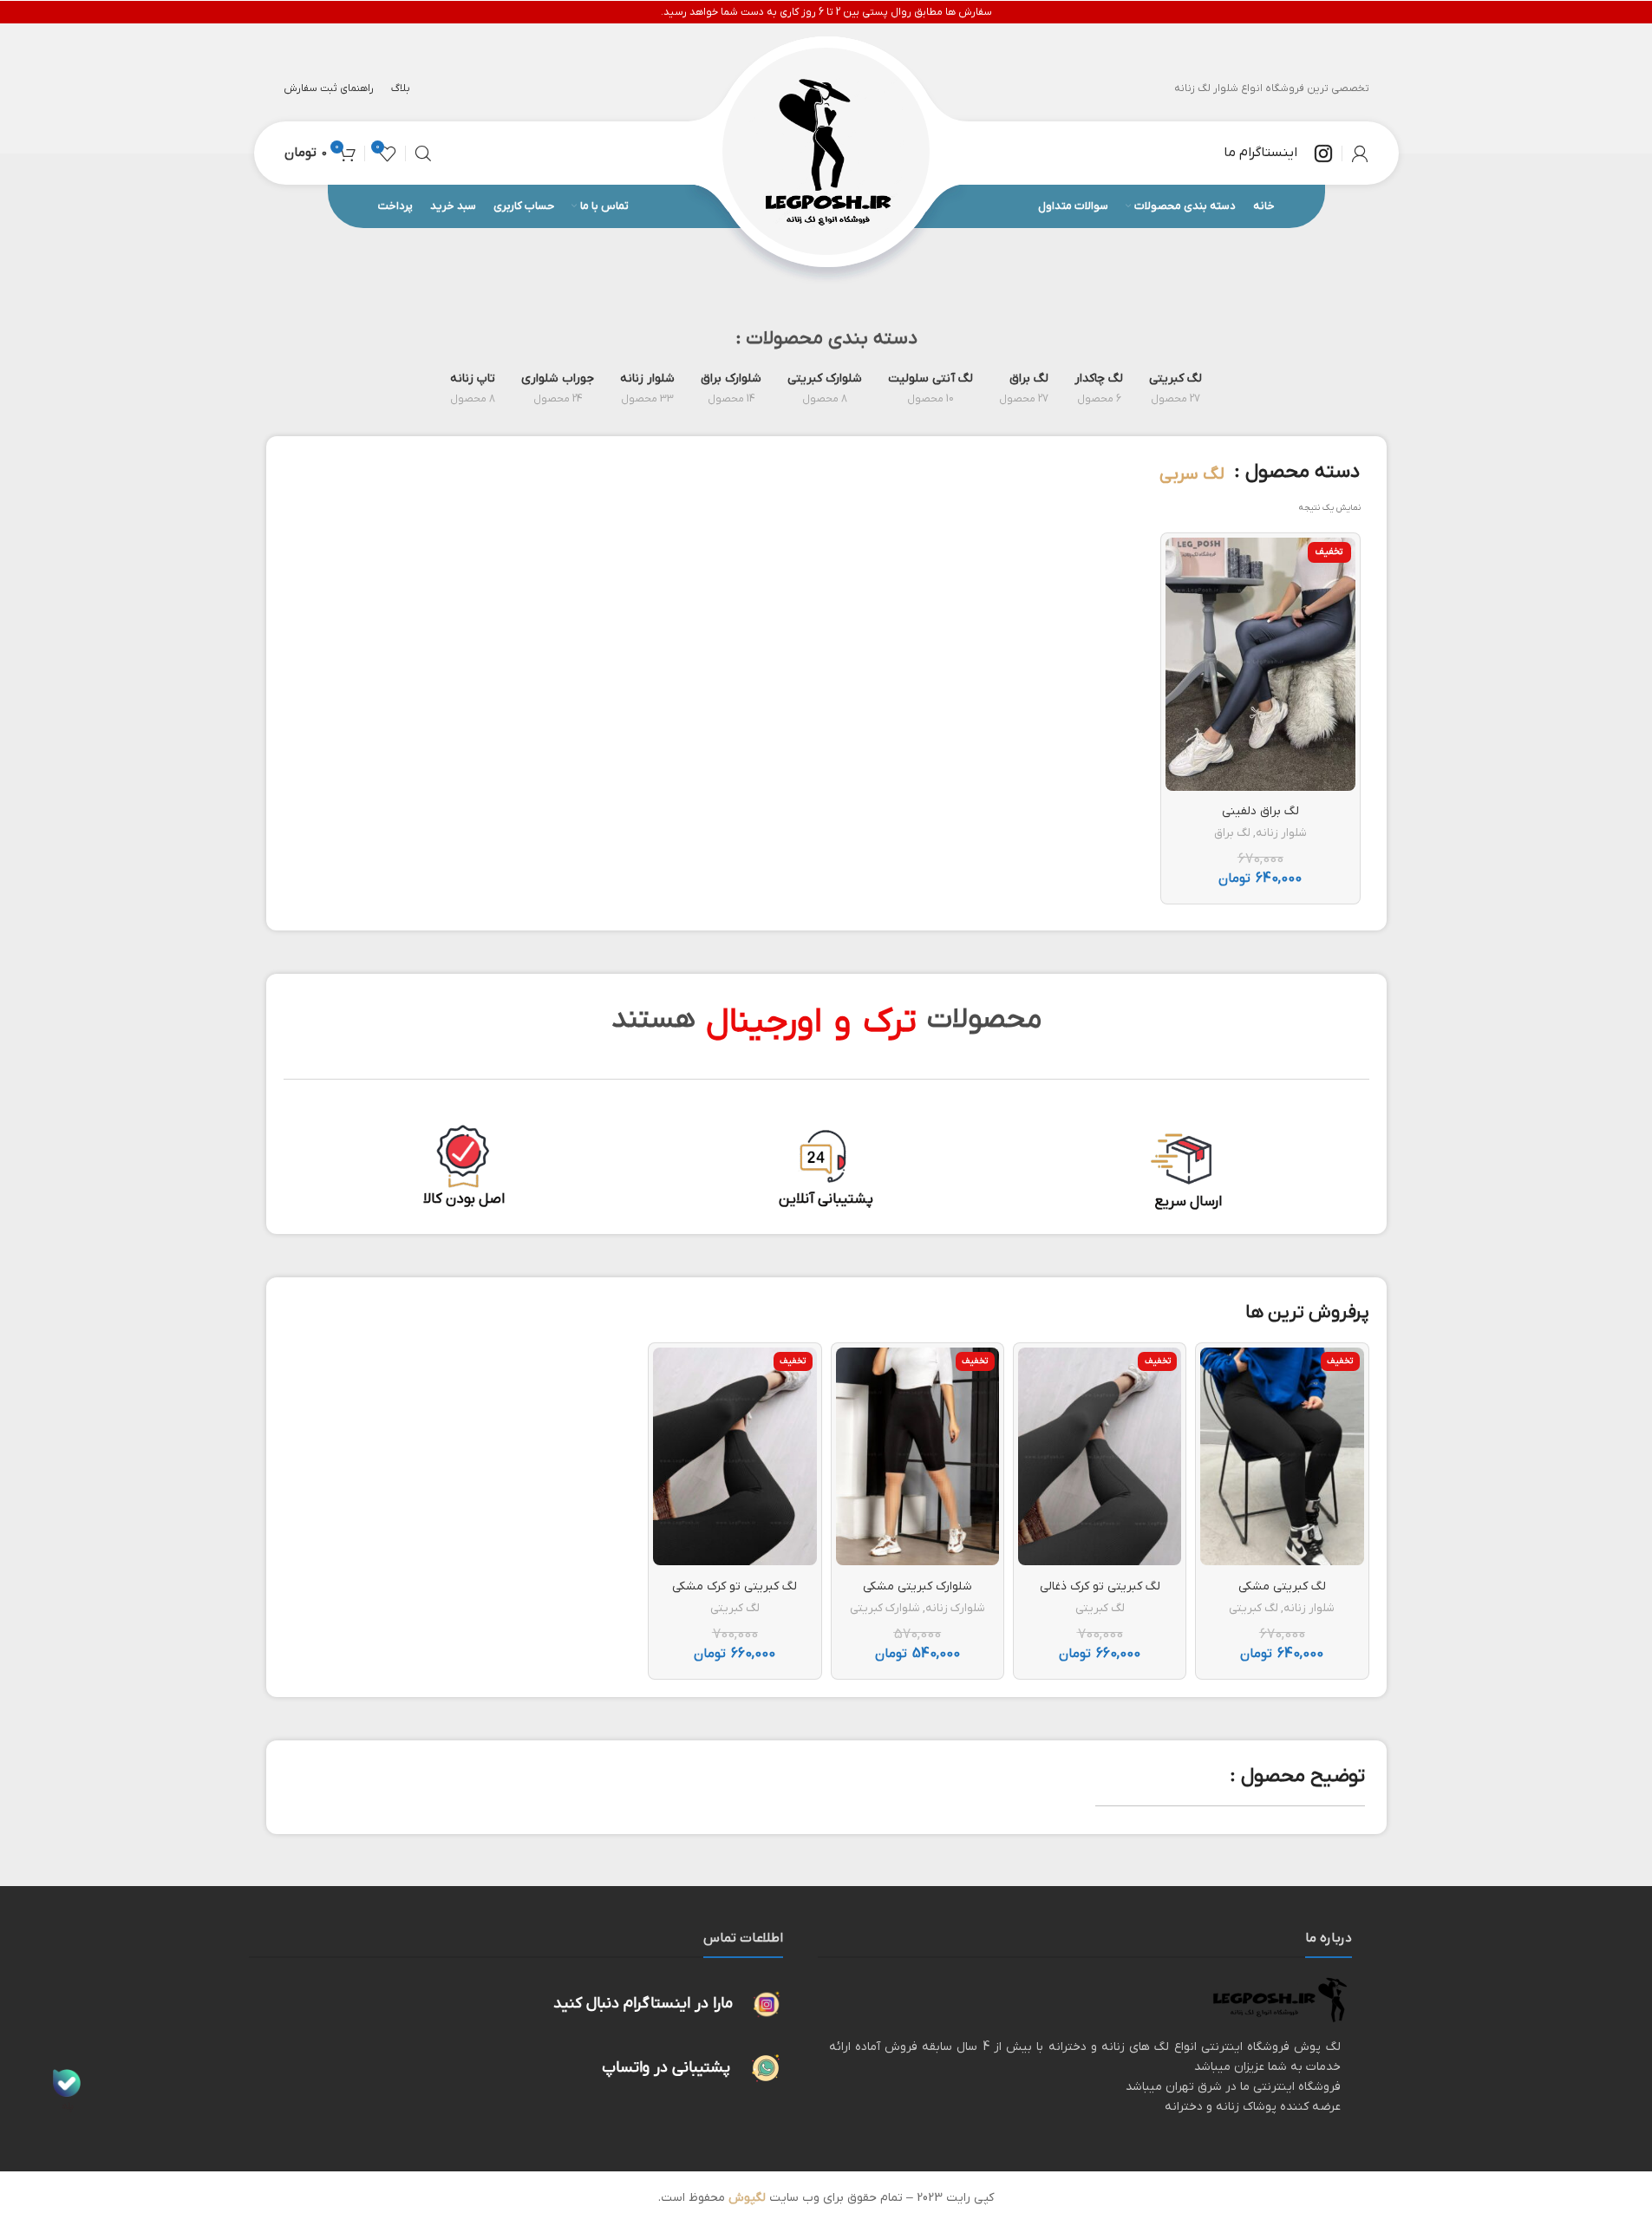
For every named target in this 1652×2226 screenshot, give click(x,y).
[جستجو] (423, 153)
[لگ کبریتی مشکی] (1282, 1456)
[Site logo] (826, 152)
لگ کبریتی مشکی (1282, 1586)
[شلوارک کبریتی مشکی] (917, 1456)
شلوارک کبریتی (885, 1608)
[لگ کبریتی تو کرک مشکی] (735, 1456)
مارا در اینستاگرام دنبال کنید (643, 2004)
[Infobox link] (1278, 153)
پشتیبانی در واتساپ (666, 2068)
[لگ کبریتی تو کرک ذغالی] (1100, 1456)
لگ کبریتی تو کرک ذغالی (1100, 1586)
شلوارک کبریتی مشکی (917, 1586)
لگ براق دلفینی (1260, 811)
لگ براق (1232, 833)
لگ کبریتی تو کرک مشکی (735, 1586)
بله (67, 2106)
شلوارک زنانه (955, 1608)
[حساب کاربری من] (1360, 153)
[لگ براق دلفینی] (1260, 664)
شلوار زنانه (1281, 833)
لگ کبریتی (1254, 1608)
